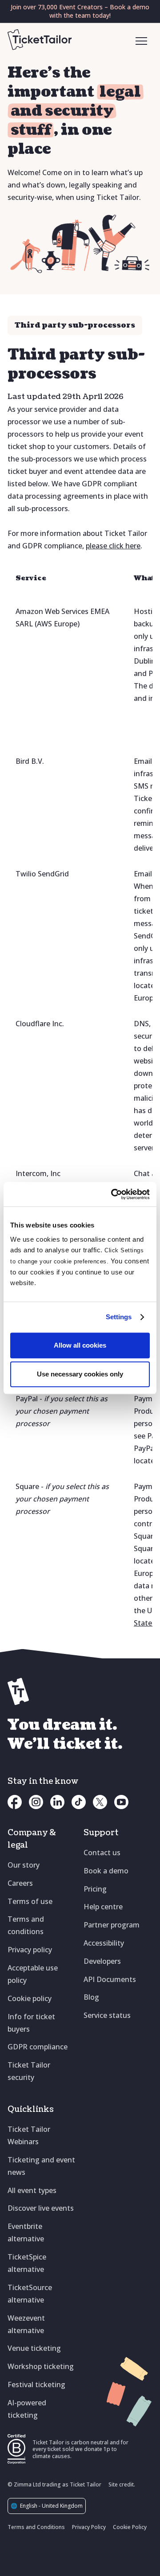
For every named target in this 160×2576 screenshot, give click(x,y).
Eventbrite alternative (26, 2232)
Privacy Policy (89, 2527)
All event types (32, 2190)
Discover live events (41, 2208)
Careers (20, 1883)
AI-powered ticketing (27, 2409)
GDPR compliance (38, 2047)
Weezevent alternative (26, 2324)
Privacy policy (30, 1950)
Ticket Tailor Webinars (29, 2135)
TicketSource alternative (30, 2294)
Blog (91, 1997)
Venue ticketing (34, 2348)
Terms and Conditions (36, 2527)
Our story (24, 1865)
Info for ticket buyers (31, 2023)
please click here (113, 546)
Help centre (103, 1907)
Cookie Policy (130, 2527)
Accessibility (104, 1943)
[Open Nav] (142, 42)
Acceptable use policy (33, 1974)
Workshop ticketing (41, 2366)
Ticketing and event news (41, 2166)
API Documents (110, 1979)
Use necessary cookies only (80, 1374)
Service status (107, 2015)
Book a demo (106, 1871)
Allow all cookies (80, 1345)
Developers (102, 1961)
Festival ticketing (36, 2384)
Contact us (102, 1853)
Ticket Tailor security (29, 2071)
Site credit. (122, 2484)
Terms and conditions (26, 1925)
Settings (119, 1317)
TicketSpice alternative (27, 2263)
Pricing (95, 1889)
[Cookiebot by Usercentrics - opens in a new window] (113, 1194)
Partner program (112, 1925)
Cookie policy (30, 1998)
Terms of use (30, 1901)
